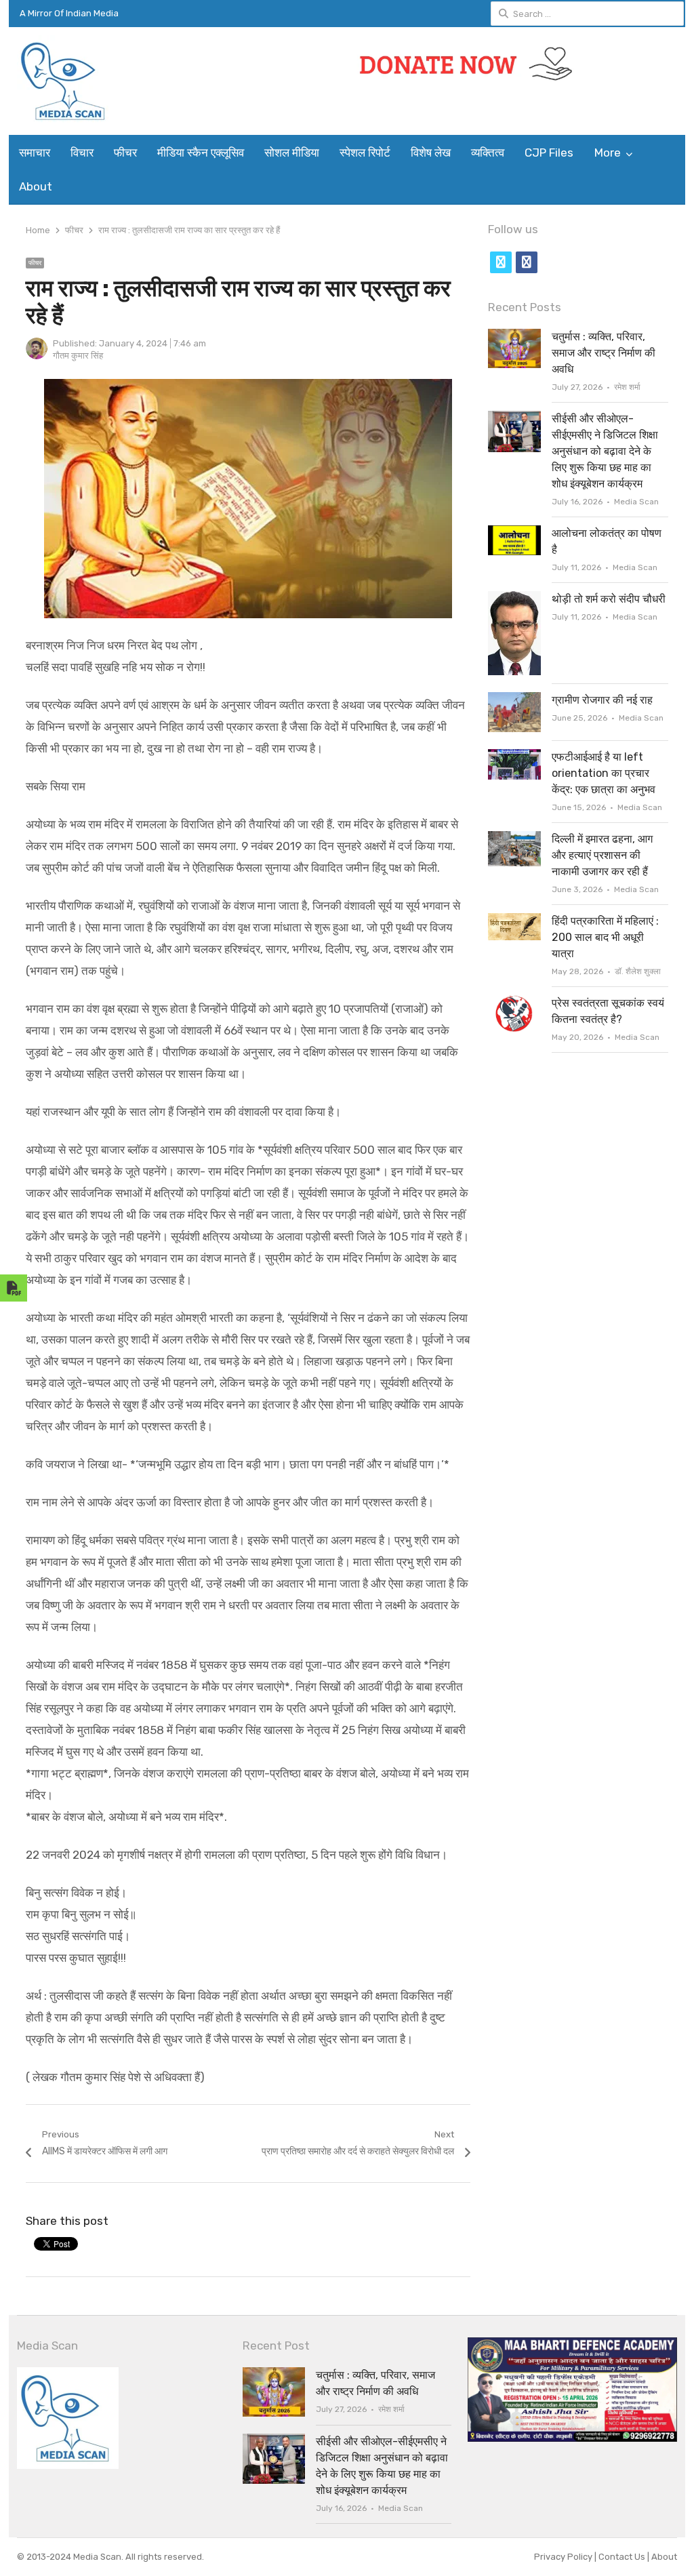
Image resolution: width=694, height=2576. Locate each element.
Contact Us (623, 2557)
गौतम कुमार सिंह (78, 356)
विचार (82, 153)
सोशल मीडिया (292, 153)
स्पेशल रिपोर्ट (365, 153)
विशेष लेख (431, 153)
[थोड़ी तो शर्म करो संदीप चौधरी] (514, 599)
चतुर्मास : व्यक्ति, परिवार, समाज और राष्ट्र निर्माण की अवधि (604, 353)
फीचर (125, 153)
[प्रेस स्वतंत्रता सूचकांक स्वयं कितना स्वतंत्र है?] (514, 1003)
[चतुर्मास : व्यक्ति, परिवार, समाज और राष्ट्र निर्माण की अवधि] (514, 337)
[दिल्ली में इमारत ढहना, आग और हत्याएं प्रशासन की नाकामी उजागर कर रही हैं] (514, 839)
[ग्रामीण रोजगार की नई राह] (514, 700)
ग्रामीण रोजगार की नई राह (602, 700)
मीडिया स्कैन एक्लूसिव (201, 153)
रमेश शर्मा (627, 387)
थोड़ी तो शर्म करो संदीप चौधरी (609, 599)
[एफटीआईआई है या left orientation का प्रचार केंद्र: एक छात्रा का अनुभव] (514, 757)
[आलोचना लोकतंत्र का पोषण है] (514, 533)
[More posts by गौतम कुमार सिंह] (37, 356)
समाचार (35, 153)
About (36, 186)
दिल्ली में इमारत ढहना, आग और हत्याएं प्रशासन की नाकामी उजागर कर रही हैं (602, 855)
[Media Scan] (95, 81)
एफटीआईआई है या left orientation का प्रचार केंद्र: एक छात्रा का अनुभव (604, 773)
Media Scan (636, 502)
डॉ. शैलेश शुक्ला (638, 971)
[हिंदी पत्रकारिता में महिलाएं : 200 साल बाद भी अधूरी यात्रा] (514, 921)
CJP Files (549, 153)
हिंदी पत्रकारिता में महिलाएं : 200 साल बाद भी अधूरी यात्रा (605, 937)
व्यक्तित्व (488, 153)
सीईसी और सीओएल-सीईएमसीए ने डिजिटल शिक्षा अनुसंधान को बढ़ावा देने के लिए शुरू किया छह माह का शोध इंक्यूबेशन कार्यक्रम (605, 451)
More (608, 153)
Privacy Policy (564, 2557)
